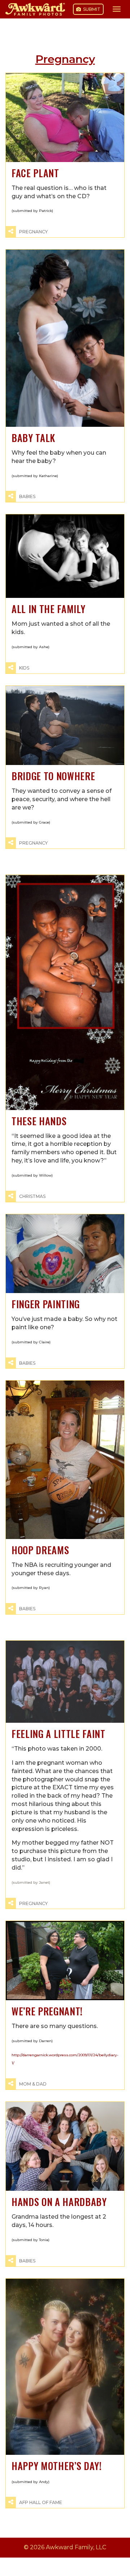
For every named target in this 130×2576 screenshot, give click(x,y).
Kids (24, 668)
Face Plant (35, 173)
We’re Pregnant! (47, 2011)
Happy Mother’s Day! (57, 2466)
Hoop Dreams (40, 1550)
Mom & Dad (33, 2084)
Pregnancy (33, 232)
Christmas (32, 1196)
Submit (91, 9)
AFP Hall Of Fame (41, 2502)
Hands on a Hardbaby (59, 2202)
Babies (27, 496)
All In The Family (48, 609)
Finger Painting (46, 1304)
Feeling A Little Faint (58, 1734)
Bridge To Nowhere (53, 776)
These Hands (39, 1121)
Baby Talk (33, 438)
